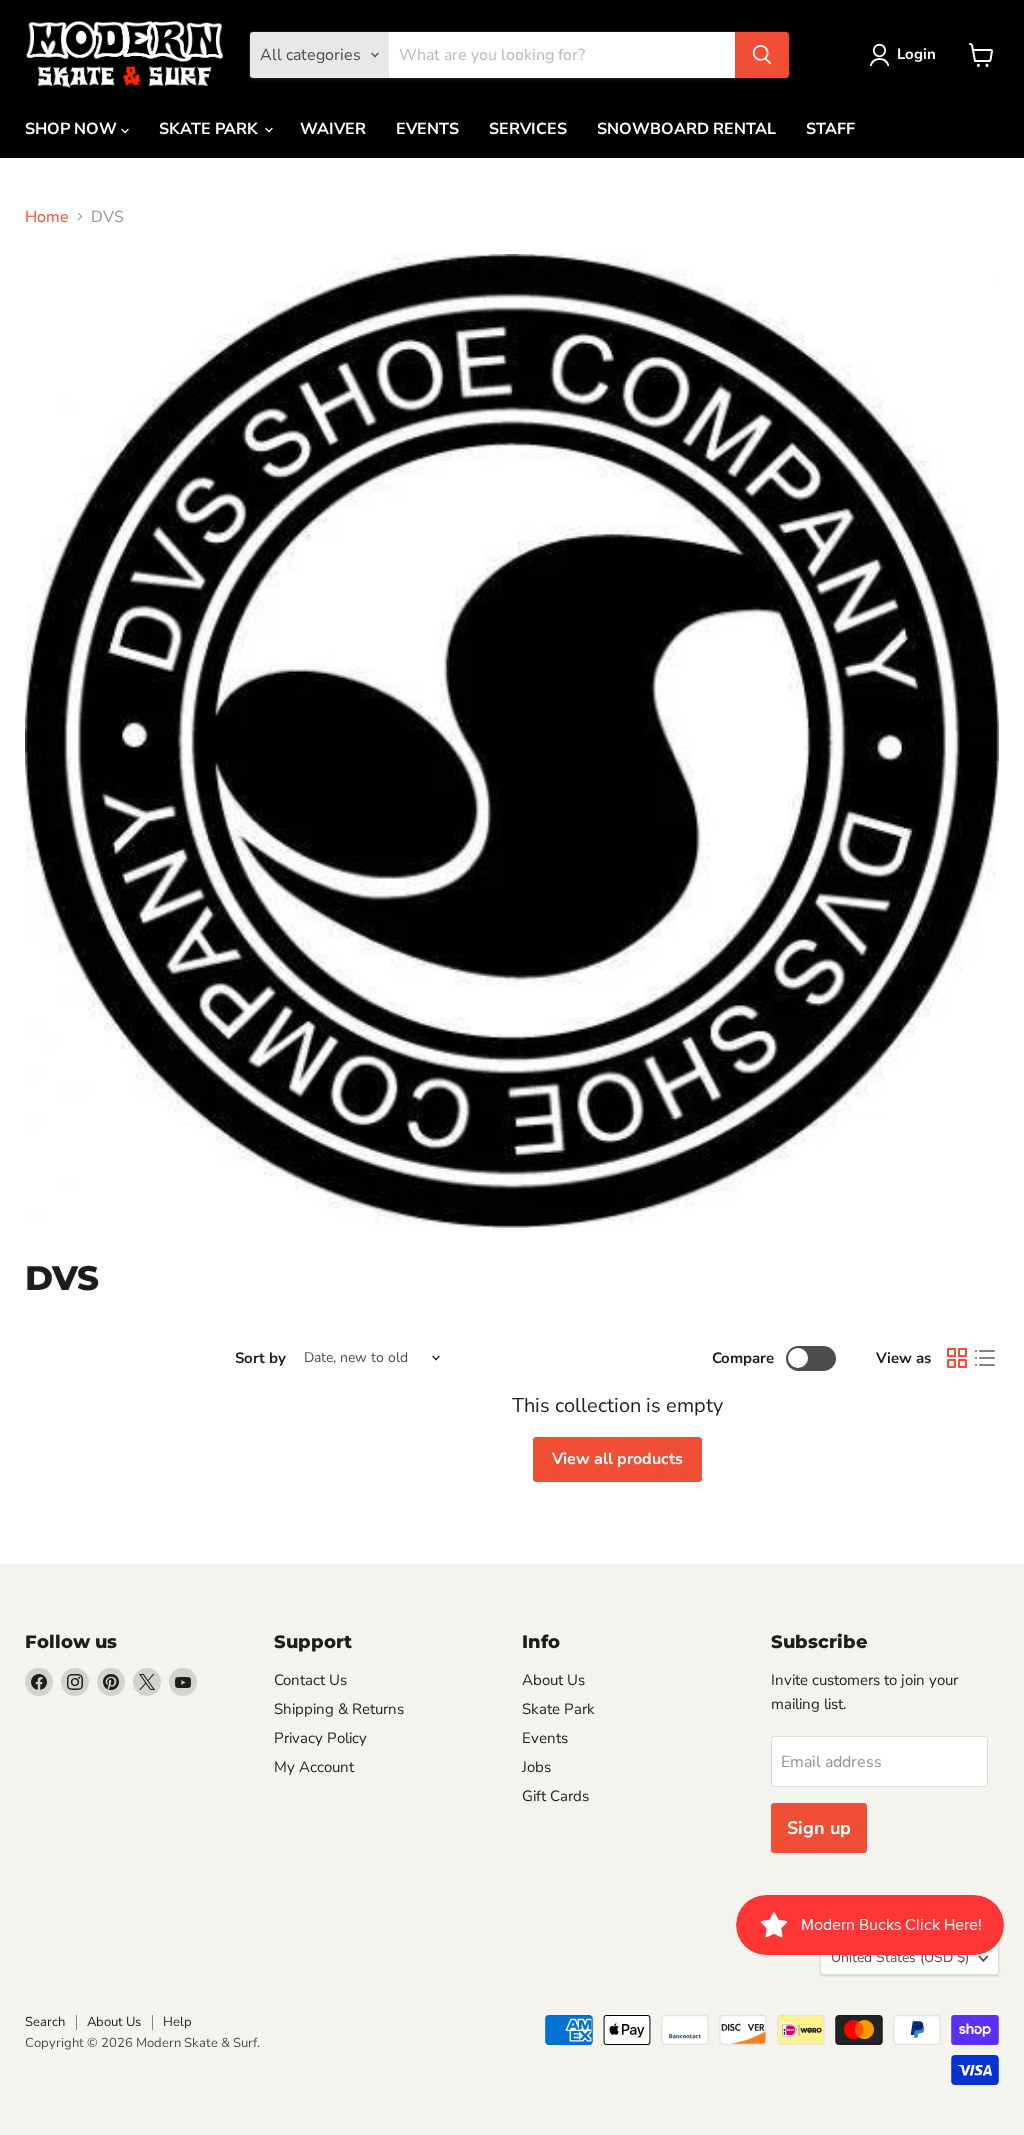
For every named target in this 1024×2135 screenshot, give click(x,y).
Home (47, 217)
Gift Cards (555, 1796)
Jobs (536, 1767)
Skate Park (558, 1709)
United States (900, 1957)
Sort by (260, 1358)
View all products (617, 1459)
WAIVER (333, 129)
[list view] (985, 1358)
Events (545, 1738)
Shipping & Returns (339, 1709)
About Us (553, 1680)
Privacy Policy (320, 1738)
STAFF (830, 129)
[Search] (762, 55)
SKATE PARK (210, 129)
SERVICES (528, 129)
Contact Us (310, 1680)
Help (177, 2022)
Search (45, 2022)
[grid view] (957, 1358)
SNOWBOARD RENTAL (686, 129)
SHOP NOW (73, 129)
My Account (314, 1767)
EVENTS (427, 129)
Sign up (819, 1828)
